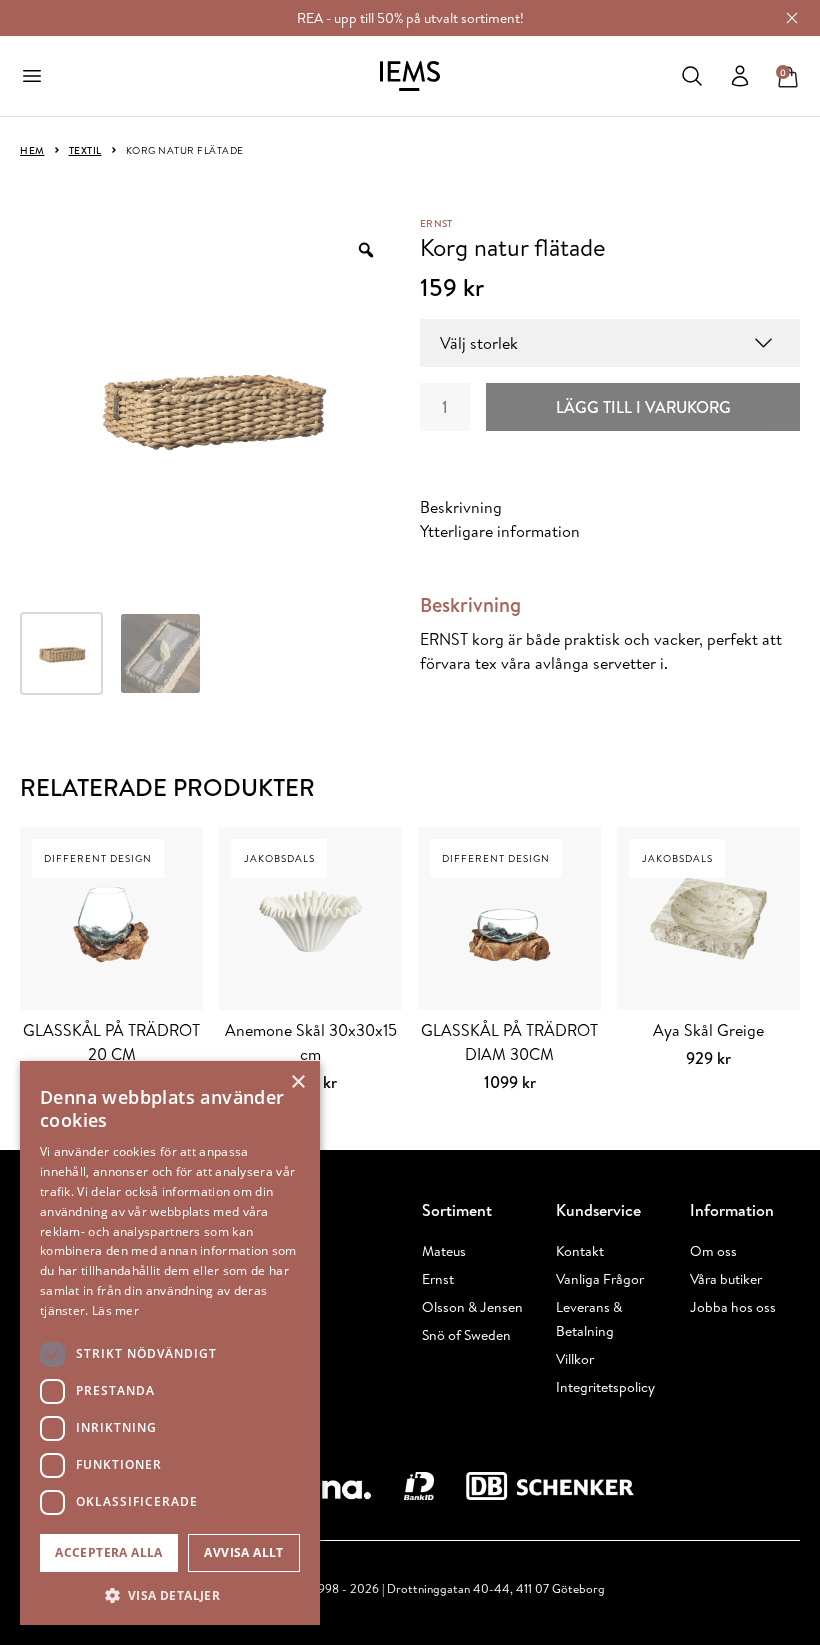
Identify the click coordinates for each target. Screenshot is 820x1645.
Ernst (436, 223)
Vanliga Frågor (600, 1279)
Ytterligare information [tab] (500, 531)
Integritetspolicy (605, 1387)
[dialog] (170, 1343)
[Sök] (692, 76)
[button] (170, 1595)
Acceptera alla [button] (109, 1552)
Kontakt (580, 1251)
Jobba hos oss (733, 1307)
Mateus (444, 1251)
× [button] (297, 1082)
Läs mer (115, 1310)
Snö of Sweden (466, 1335)
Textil (85, 150)
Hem (32, 150)
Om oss (713, 1251)
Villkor (575, 1359)
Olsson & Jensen (472, 1307)
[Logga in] (740, 76)
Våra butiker (726, 1279)
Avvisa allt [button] (243, 1552)
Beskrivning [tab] (461, 507)
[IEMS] (410, 76)
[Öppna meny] (32, 76)
